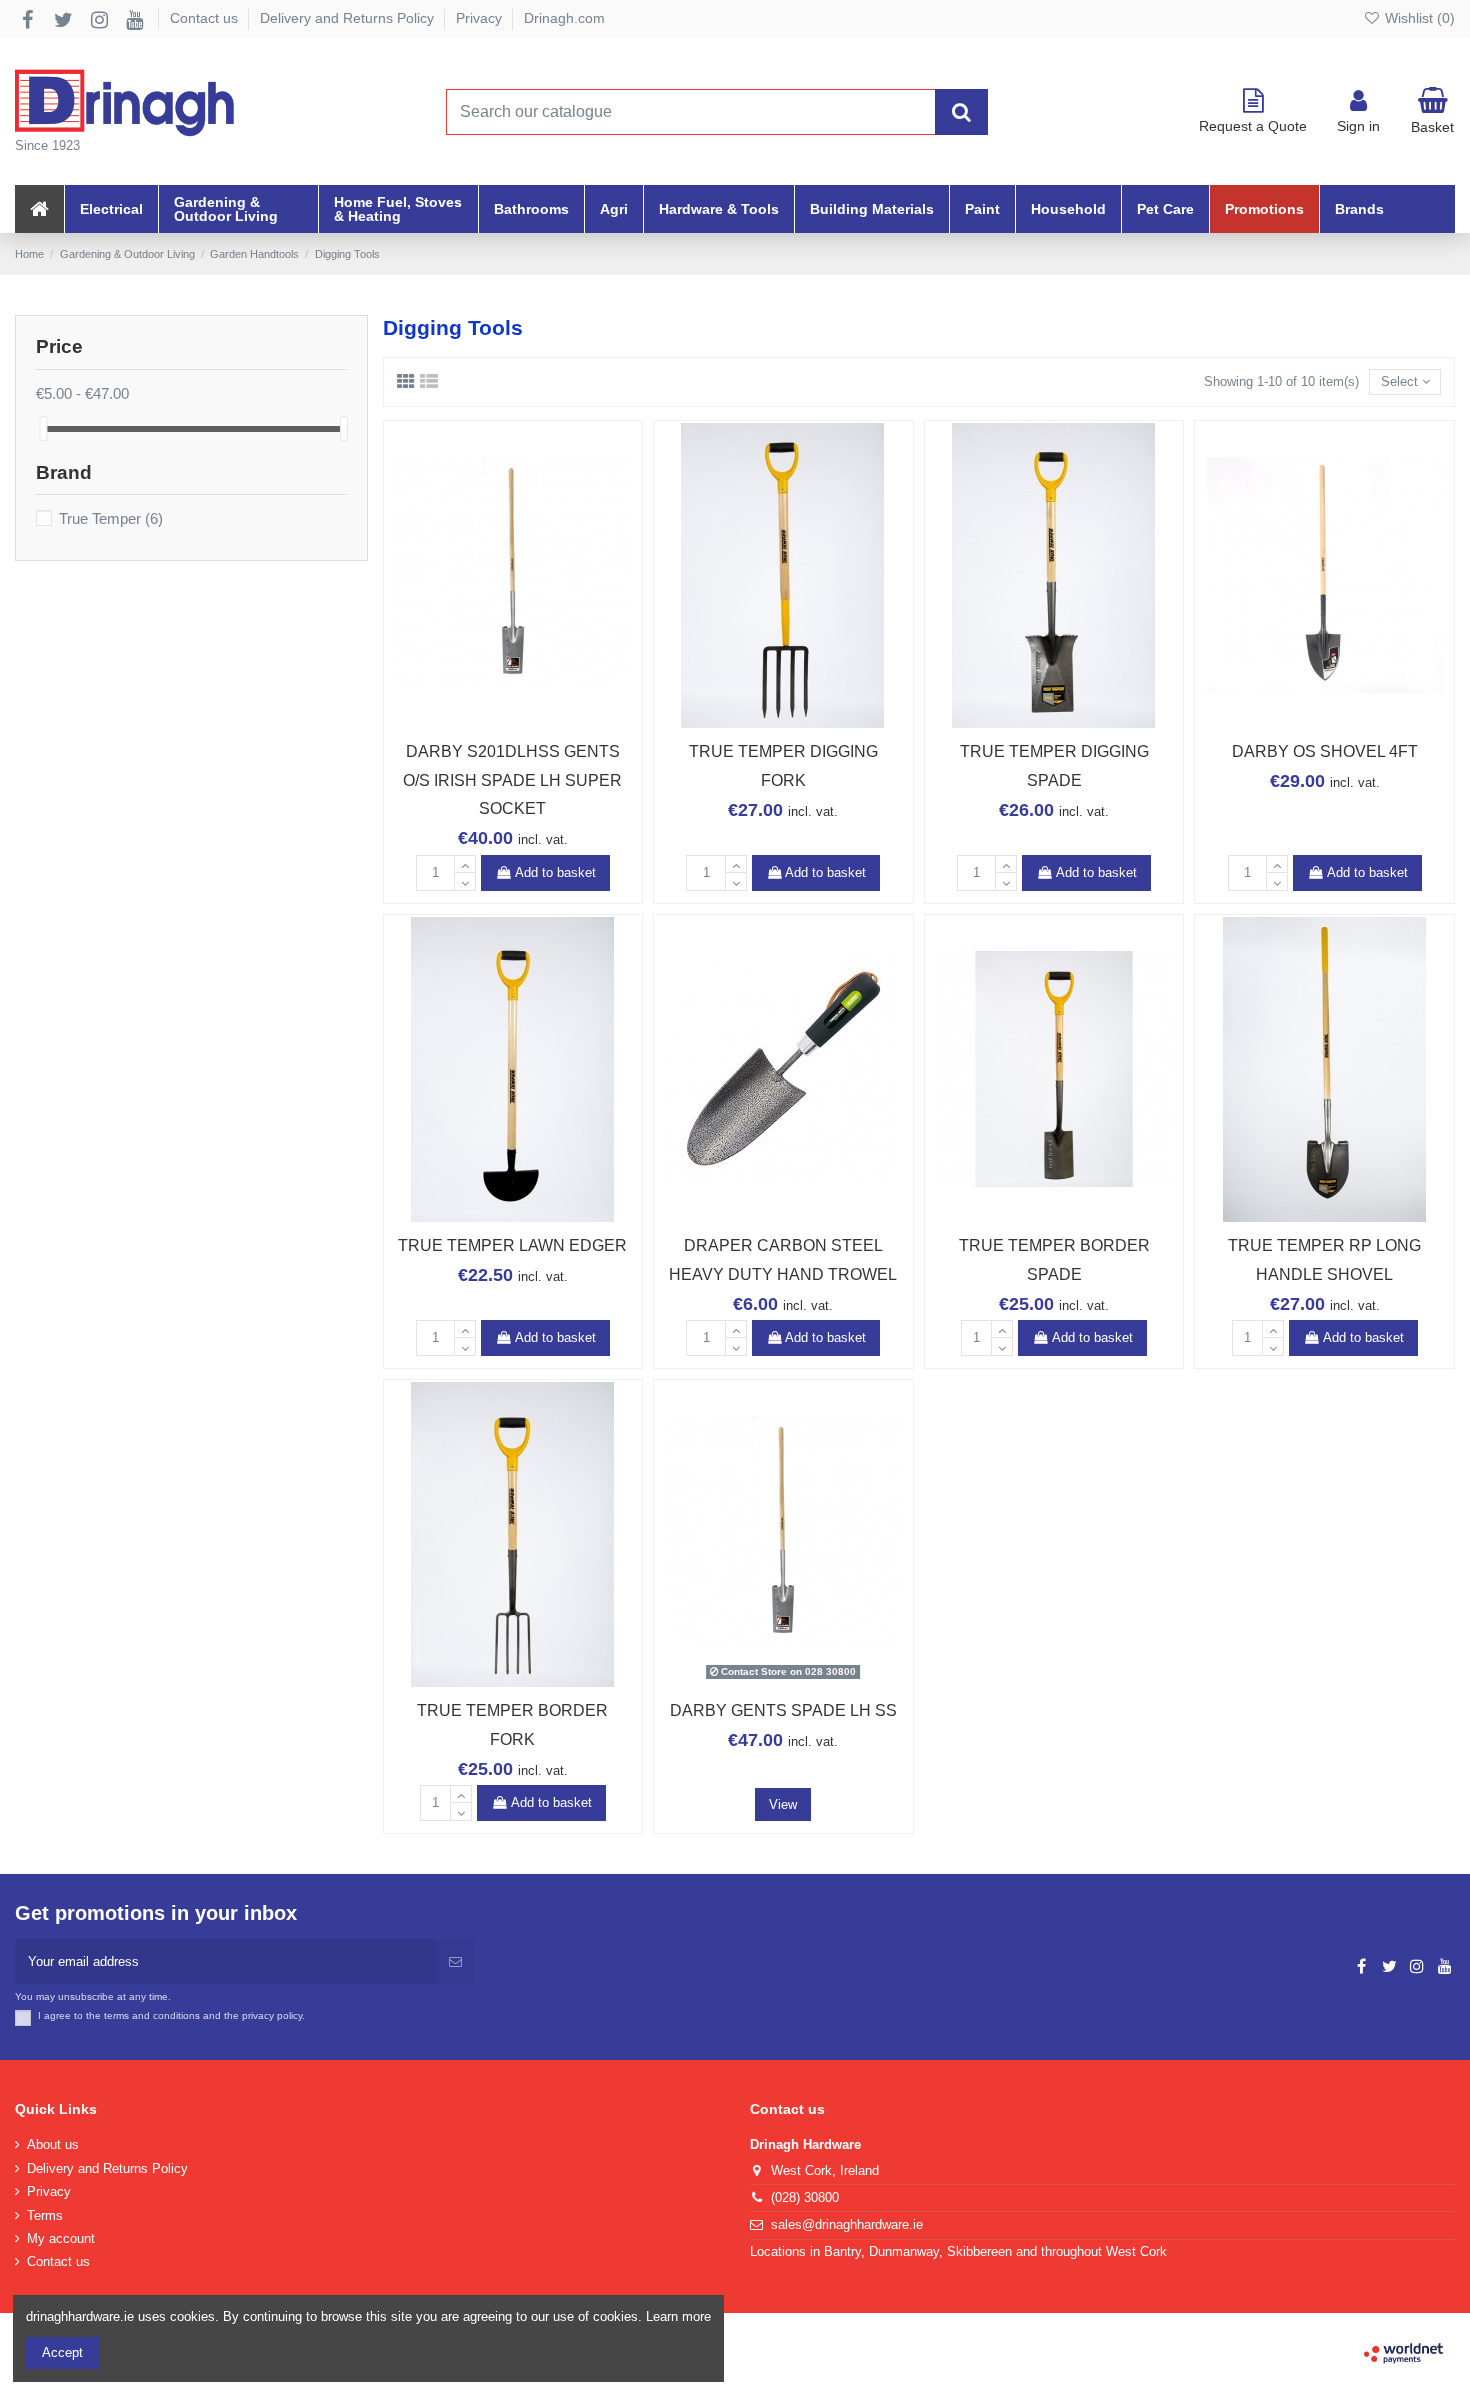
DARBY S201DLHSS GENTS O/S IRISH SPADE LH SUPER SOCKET (512, 780)
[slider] (43, 428)
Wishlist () (1418, 18)
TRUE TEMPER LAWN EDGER (512, 1245)
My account (61, 2238)
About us (53, 2144)
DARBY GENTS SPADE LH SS (783, 1710)
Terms (45, 2215)
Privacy (481, 18)
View (783, 1804)
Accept (62, 2352)
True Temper (111, 519)
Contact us (206, 18)
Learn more (678, 2316)
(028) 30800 (805, 2197)
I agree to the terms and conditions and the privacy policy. (171, 2015)
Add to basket (555, 872)
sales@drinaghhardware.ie (847, 2224)
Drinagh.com (564, 18)
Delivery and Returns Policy (349, 18)
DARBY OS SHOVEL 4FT (1325, 751)
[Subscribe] (455, 1962)
